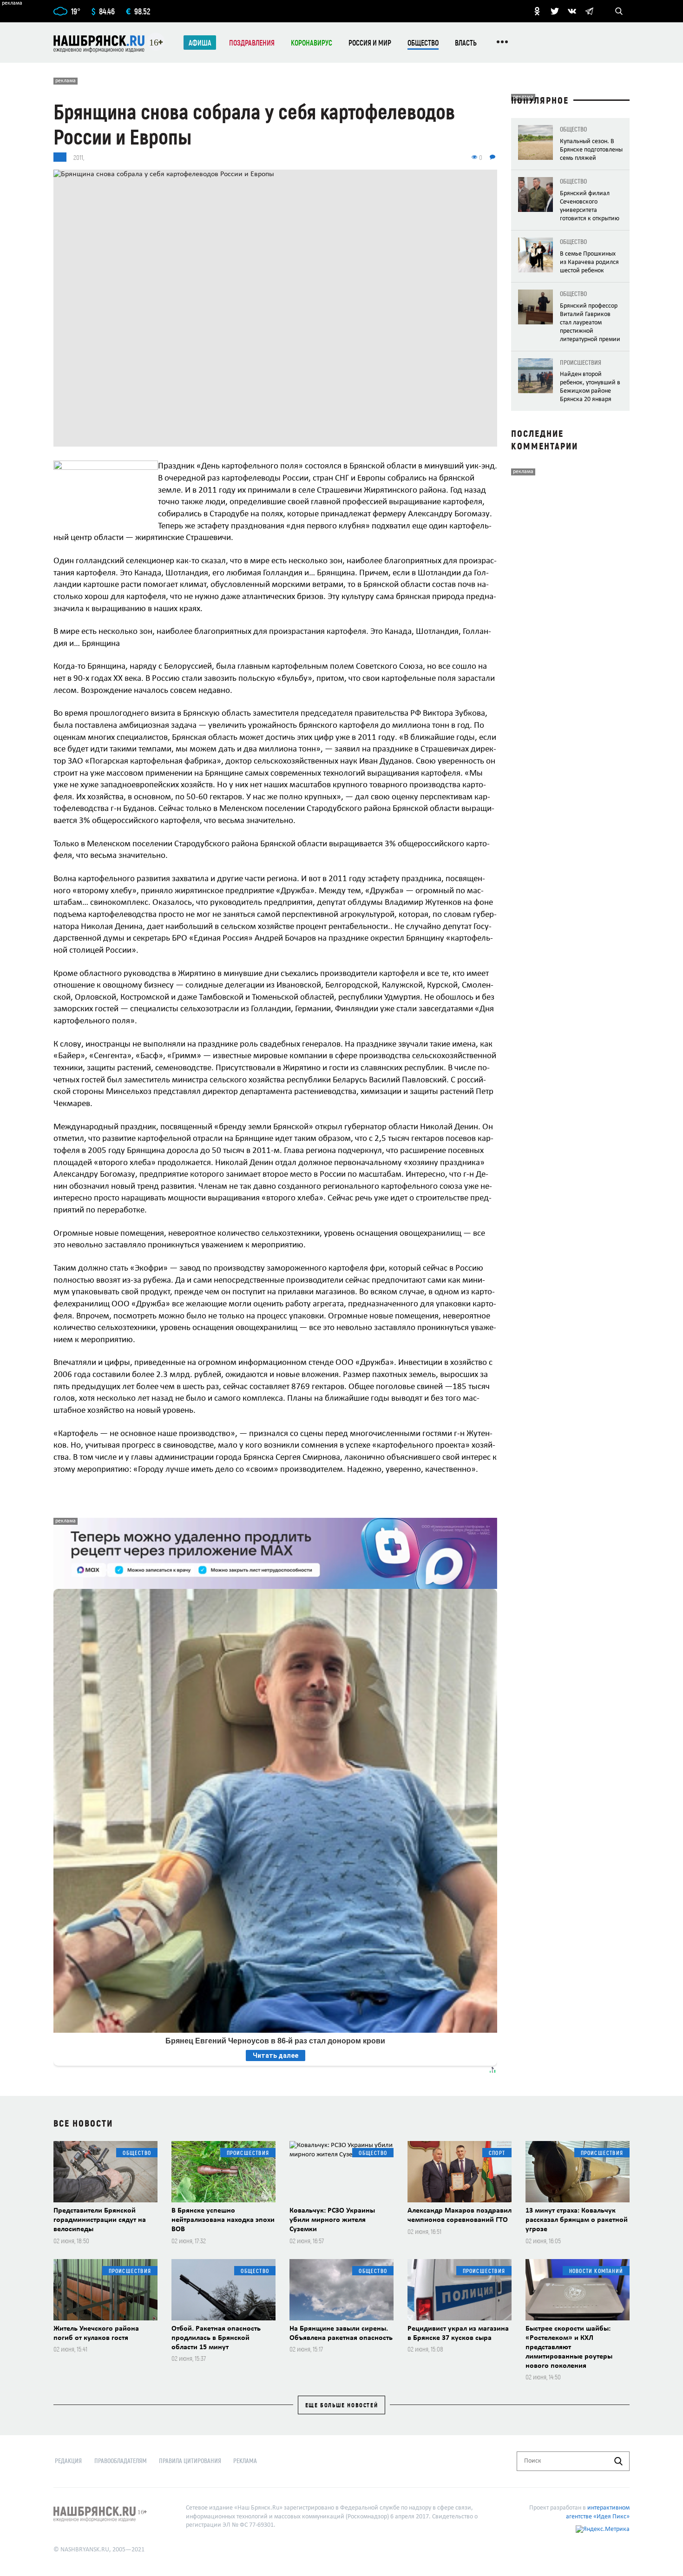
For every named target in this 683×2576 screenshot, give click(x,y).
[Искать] (618, 2461)
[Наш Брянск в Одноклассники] (537, 11)
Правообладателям (121, 2461)
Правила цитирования (190, 2461)
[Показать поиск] (619, 11)
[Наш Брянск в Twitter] (555, 11)
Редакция (68, 2461)
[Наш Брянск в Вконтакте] (572, 11)
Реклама (245, 2461)
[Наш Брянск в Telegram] (589, 11)
